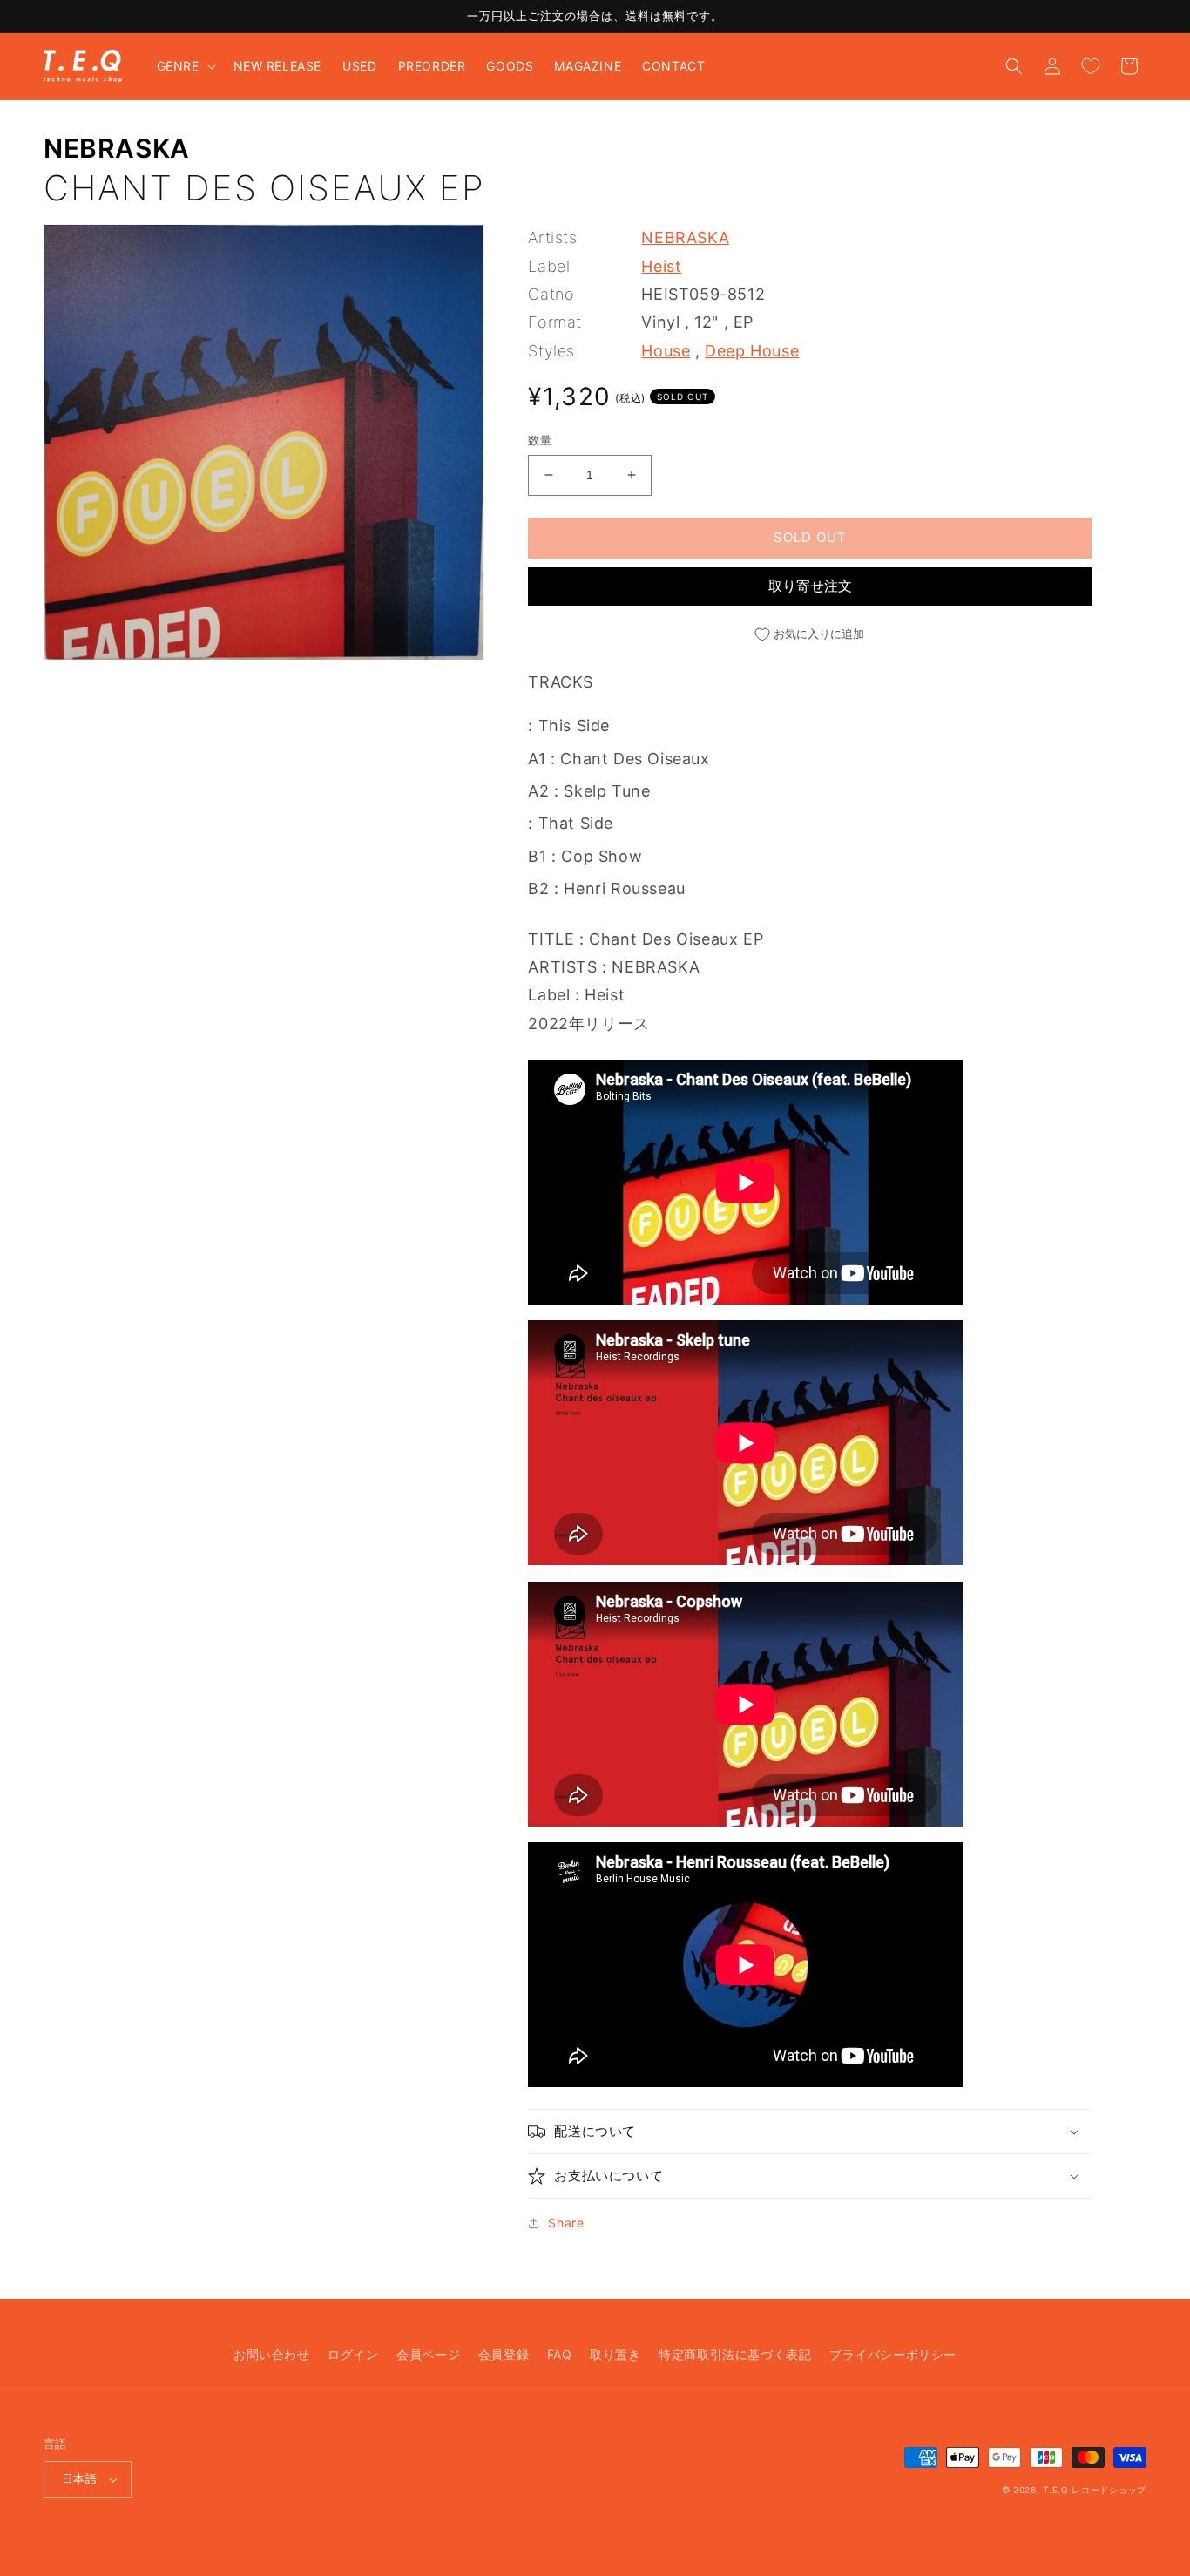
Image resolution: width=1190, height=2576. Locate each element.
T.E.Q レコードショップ (1095, 2490)
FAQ (560, 2354)
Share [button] (566, 2223)
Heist (661, 266)
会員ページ (428, 2354)
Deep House (752, 351)
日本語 (79, 2478)
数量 (540, 440)
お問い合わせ (272, 2354)
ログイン (353, 2354)
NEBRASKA (117, 148)
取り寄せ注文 (810, 586)
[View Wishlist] (1091, 66)
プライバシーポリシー (893, 2354)
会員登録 (504, 2354)
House (666, 351)
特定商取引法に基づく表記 (735, 2354)
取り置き (615, 2354)
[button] (185, 66)
